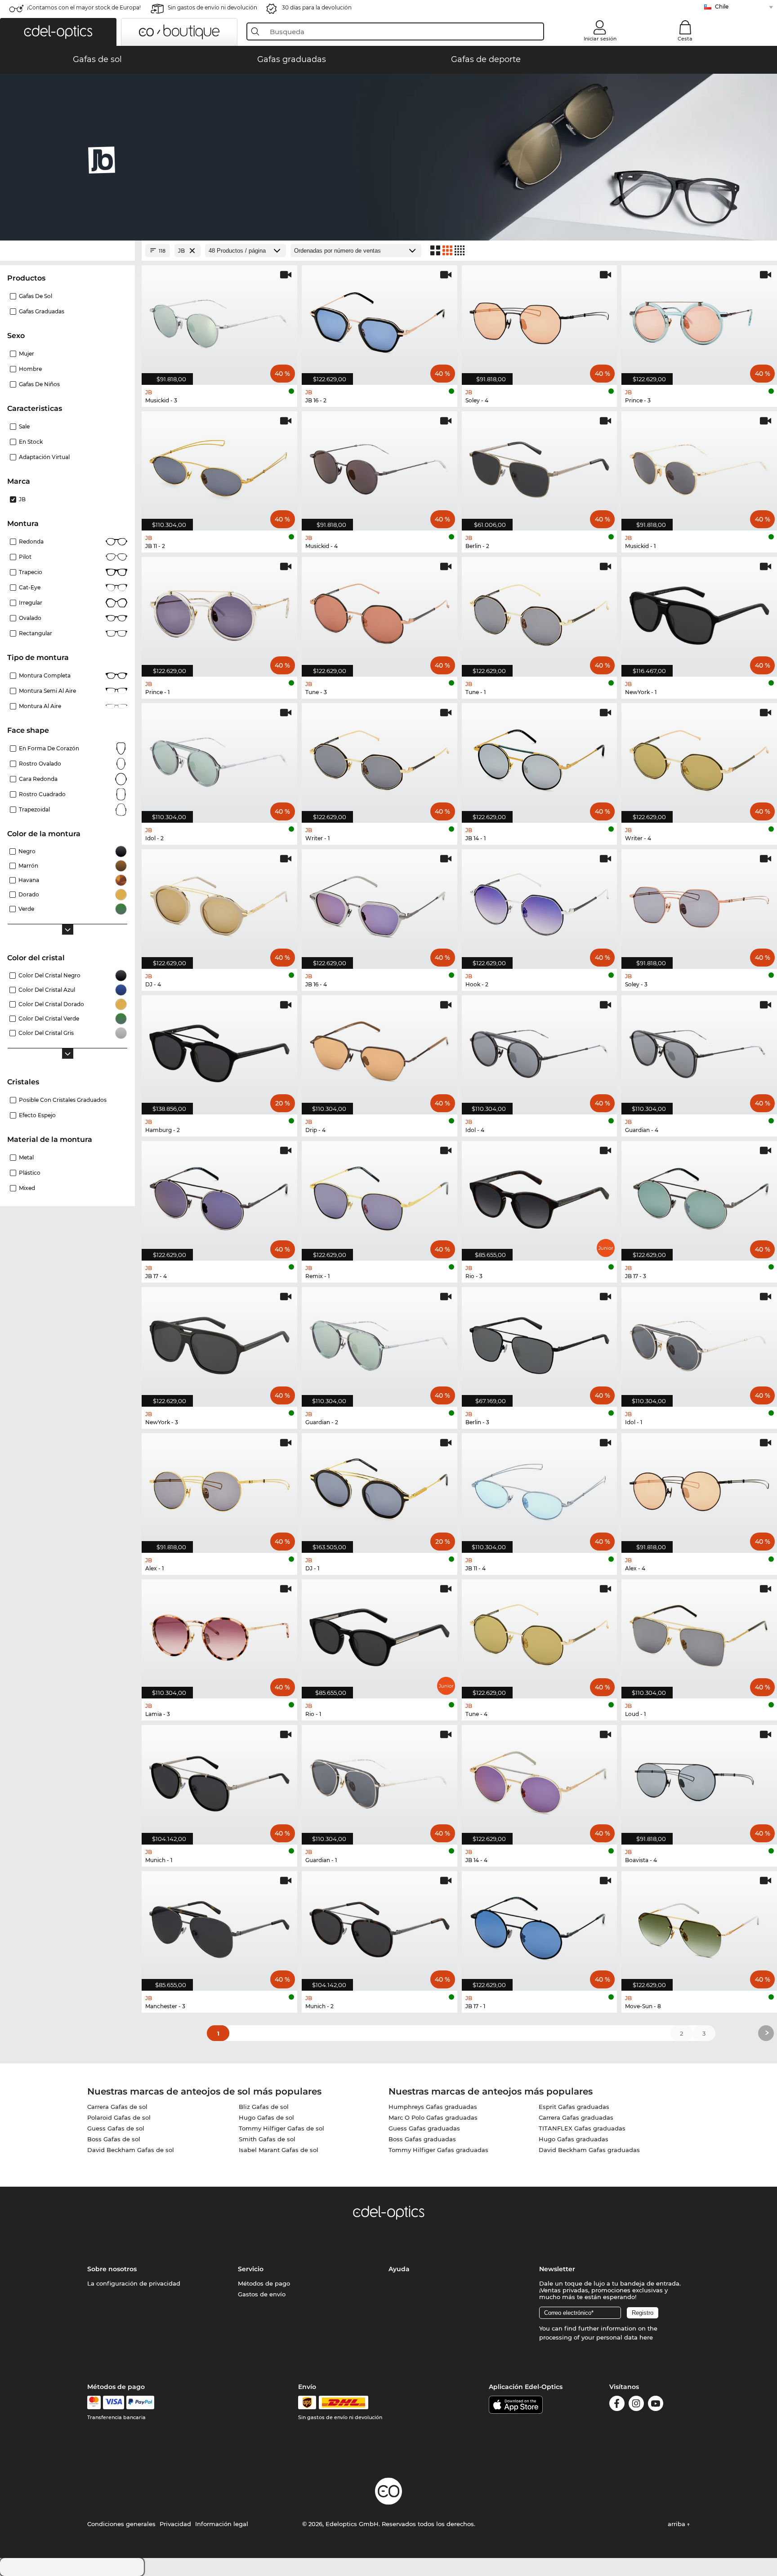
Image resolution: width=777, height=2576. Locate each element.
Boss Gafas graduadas (422, 2139)
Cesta (685, 39)
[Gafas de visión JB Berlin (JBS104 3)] (540, 1342)
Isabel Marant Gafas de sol (279, 2150)
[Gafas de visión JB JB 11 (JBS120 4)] (540, 1488)
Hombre (30, 369)
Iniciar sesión (600, 39)
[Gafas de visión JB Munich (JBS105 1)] (219, 1780)
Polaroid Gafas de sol (119, 2117)
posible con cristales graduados (63, 1100)
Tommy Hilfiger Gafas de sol (281, 2128)
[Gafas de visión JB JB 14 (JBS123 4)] (540, 1780)
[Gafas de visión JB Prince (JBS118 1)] (219, 612)
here (646, 2337)
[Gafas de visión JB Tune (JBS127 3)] (380, 612)
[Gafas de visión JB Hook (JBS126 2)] (540, 904)
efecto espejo (37, 1115)
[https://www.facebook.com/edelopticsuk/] (617, 2405)
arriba (677, 2524)
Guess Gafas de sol (116, 2128)
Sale (24, 426)
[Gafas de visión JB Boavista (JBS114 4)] (699, 1780)
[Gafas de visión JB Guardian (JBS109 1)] (380, 1780)
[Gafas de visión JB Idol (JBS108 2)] (219, 758)
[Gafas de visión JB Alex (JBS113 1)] (219, 1488)
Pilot (25, 557)
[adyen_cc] (94, 2402)
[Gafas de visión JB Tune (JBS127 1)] (540, 612)
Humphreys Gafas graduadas (433, 2107)
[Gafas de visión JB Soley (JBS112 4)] (540, 320)
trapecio (31, 572)
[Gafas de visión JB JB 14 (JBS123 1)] (540, 758)
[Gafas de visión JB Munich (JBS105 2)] (380, 1926)
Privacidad (175, 2524)
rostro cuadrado (42, 794)
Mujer (27, 354)
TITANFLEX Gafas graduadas (582, 2128)
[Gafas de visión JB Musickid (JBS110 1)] (699, 466)
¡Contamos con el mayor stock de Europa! (84, 7)
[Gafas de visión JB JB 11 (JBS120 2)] (219, 466)
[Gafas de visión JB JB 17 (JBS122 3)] (699, 1196)
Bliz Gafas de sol (264, 2107)
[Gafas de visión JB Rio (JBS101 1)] (380, 1634)
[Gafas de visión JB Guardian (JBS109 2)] (380, 1342)
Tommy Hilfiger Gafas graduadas (438, 2150)
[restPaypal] (141, 2402)
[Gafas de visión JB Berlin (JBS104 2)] (540, 466)
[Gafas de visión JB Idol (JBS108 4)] (540, 1050)
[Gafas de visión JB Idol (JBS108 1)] (699, 1342)
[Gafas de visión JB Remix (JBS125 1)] (380, 1196)
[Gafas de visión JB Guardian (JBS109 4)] (699, 1050)
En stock (31, 442)
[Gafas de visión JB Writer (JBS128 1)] (380, 758)
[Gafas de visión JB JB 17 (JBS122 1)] (540, 1926)
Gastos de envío (262, 2294)
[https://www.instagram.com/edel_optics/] (636, 2405)
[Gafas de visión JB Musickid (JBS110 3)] (219, 320)
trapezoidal (34, 809)
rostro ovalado (40, 764)
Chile (722, 7)
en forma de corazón (49, 748)
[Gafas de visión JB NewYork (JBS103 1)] (699, 612)
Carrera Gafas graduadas (576, 2117)
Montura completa (45, 675)
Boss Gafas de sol (114, 2139)
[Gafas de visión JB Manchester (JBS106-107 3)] (219, 1926)
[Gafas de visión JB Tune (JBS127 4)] (540, 1634)
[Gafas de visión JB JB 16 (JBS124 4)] (380, 904)
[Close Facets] (67, 251)
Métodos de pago (264, 2283)
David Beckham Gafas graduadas (589, 2150)
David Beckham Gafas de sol (131, 2150)
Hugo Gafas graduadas (574, 2139)
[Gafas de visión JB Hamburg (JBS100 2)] (219, 1050)
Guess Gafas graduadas (424, 2128)
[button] (58, 32)
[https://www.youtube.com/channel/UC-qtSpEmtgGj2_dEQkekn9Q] (656, 2405)
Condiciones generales (121, 2524)
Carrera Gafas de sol (117, 2107)
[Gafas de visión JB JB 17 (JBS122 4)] (219, 1196)
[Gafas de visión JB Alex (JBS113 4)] (699, 1488)
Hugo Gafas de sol (266, 2117)
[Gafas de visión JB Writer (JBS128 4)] (699, 758)
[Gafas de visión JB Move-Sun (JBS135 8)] (699, 1926)
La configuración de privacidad (134, 2283)
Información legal (222, 2524)
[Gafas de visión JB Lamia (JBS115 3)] (219, 1634)
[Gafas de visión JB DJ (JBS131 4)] (219, 904)
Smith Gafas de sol (267, 2139)
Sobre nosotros (112, 2269)
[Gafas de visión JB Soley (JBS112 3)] (699, 904)
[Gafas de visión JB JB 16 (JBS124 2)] (380, 320)
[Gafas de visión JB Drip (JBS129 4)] (380, 1050)
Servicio (251, 2269)
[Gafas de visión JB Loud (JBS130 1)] (699, 1634)
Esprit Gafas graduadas (574, 2107)
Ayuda (399, 2269)
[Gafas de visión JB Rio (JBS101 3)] (540, 1196)
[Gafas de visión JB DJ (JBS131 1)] (380, 1488)
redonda (31, 541)
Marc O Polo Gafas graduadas (433, 2117)
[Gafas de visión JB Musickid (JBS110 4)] (380, 466)
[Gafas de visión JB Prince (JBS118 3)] (699, 320)
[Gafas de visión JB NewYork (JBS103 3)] (219, 1342)
